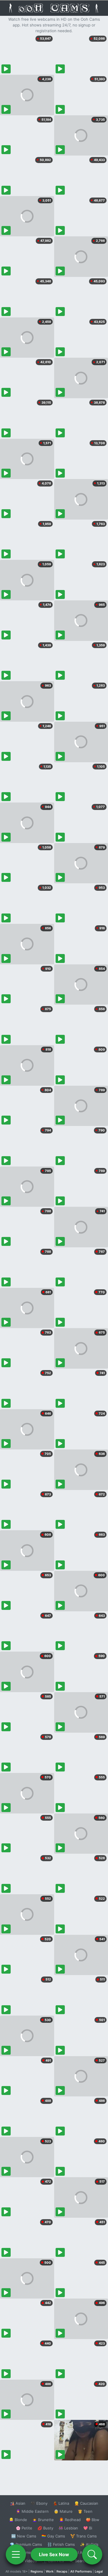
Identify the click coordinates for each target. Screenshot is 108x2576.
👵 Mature (63, 2511)
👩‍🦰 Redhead (70, 2520)
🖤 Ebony (39, 2503)
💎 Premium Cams (26, 2544)
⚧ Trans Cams (84, 2536)
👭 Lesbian (68, 2528)
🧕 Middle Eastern (32, 2511)
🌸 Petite (24, 2528)
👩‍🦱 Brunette (43, 2520)
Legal (99, 2571)
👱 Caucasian (86, 2503)
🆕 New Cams (24, 2536)
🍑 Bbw (93, 2520)
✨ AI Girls (89, 2544)
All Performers (81, 2571)
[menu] (16, 2554)
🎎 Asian (18, 2503)
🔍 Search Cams (84, 2561)
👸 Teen (85, 2511)
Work (50, 2571)
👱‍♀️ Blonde (18, 2520)
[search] (92, 2554)
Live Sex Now (54, 2554)
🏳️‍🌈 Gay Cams (53, 2536)
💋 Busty (45, 2528)
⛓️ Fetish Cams (61, 2544)
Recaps (62, 2571)
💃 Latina (61, 2503)
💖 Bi (88, 2528)
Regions (37, 2571)
